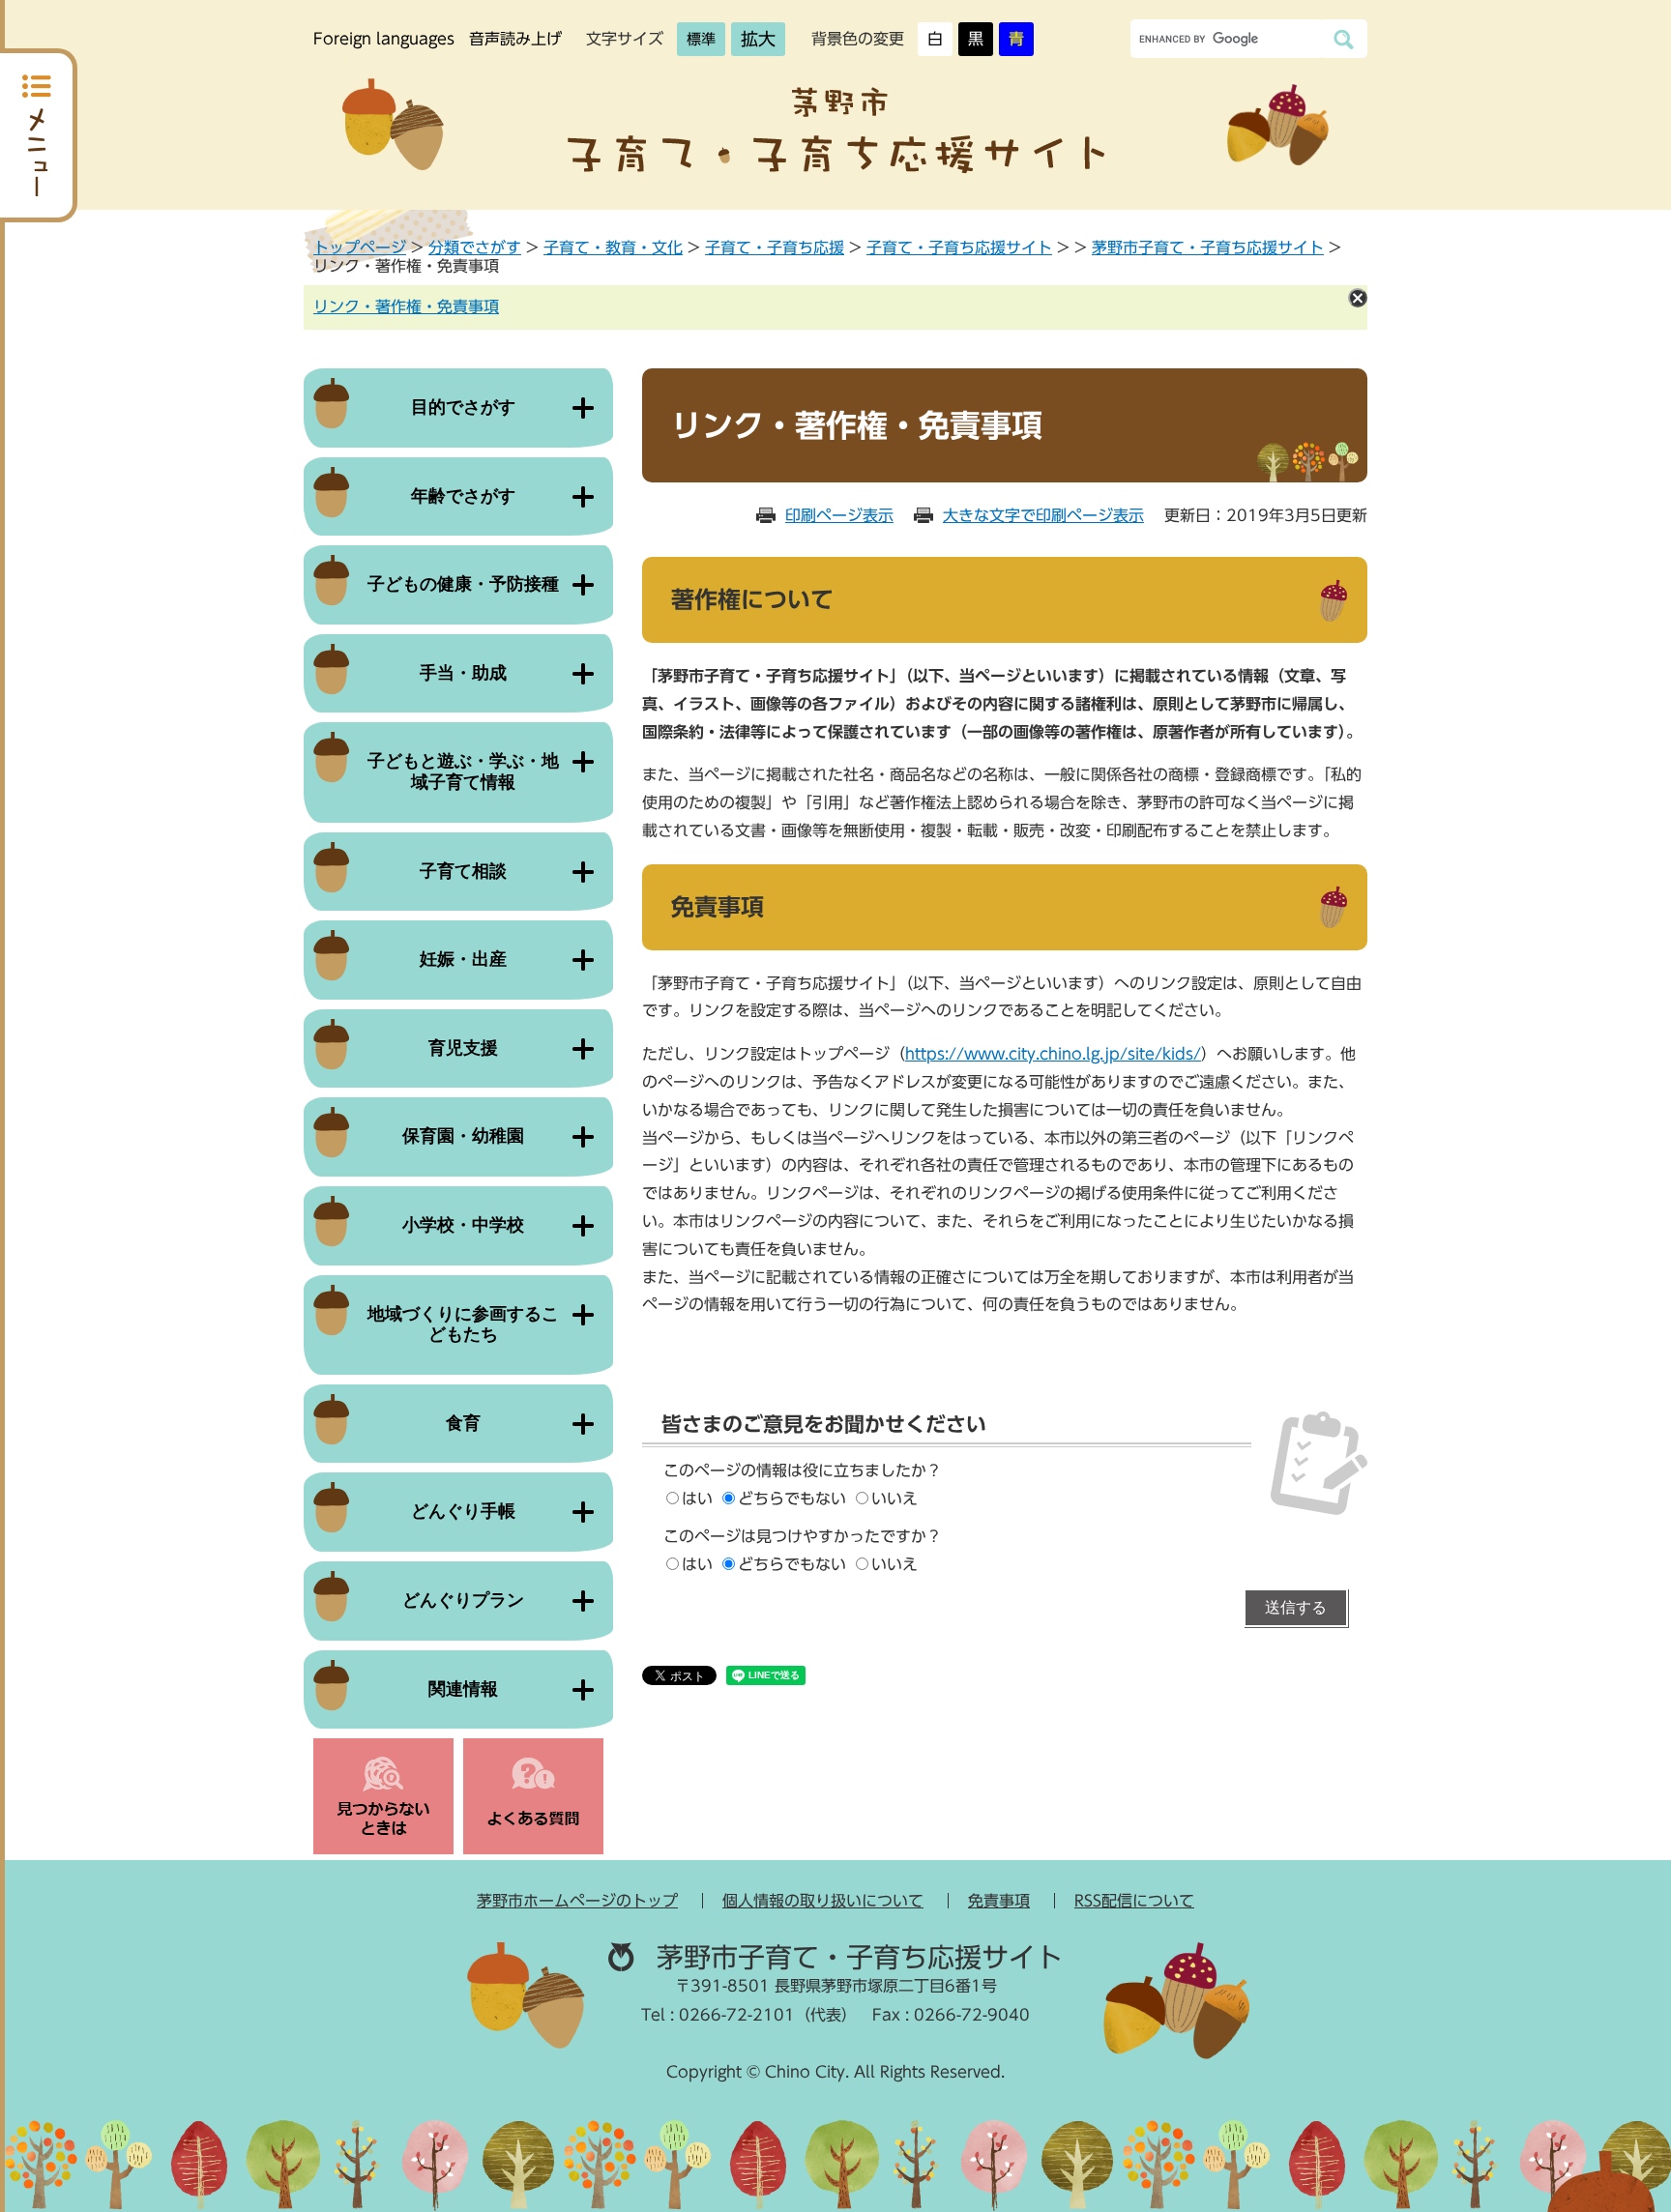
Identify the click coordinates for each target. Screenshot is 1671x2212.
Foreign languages (384, 39)
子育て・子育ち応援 (775, 247)
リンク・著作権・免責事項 (406, 306)
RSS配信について (1134, 1901)
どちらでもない (792, 1499)
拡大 (758, 39)
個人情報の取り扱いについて (823, 1901)
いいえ (894, 1499)
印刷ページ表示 (839, 515)
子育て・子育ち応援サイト (959, 247)
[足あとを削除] (1358, 298)
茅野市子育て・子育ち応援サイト (1208, 247)
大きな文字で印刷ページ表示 (1043, 515)
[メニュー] (39, 135)
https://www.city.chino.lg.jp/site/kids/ (1053, 1054)
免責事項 (999, 1901)
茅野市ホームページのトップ (577, 1901)
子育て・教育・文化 (613, 247)
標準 (701, 39)
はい (697, 1499)
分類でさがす (475, 247)
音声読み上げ (515, 39)
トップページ (360, 247)
